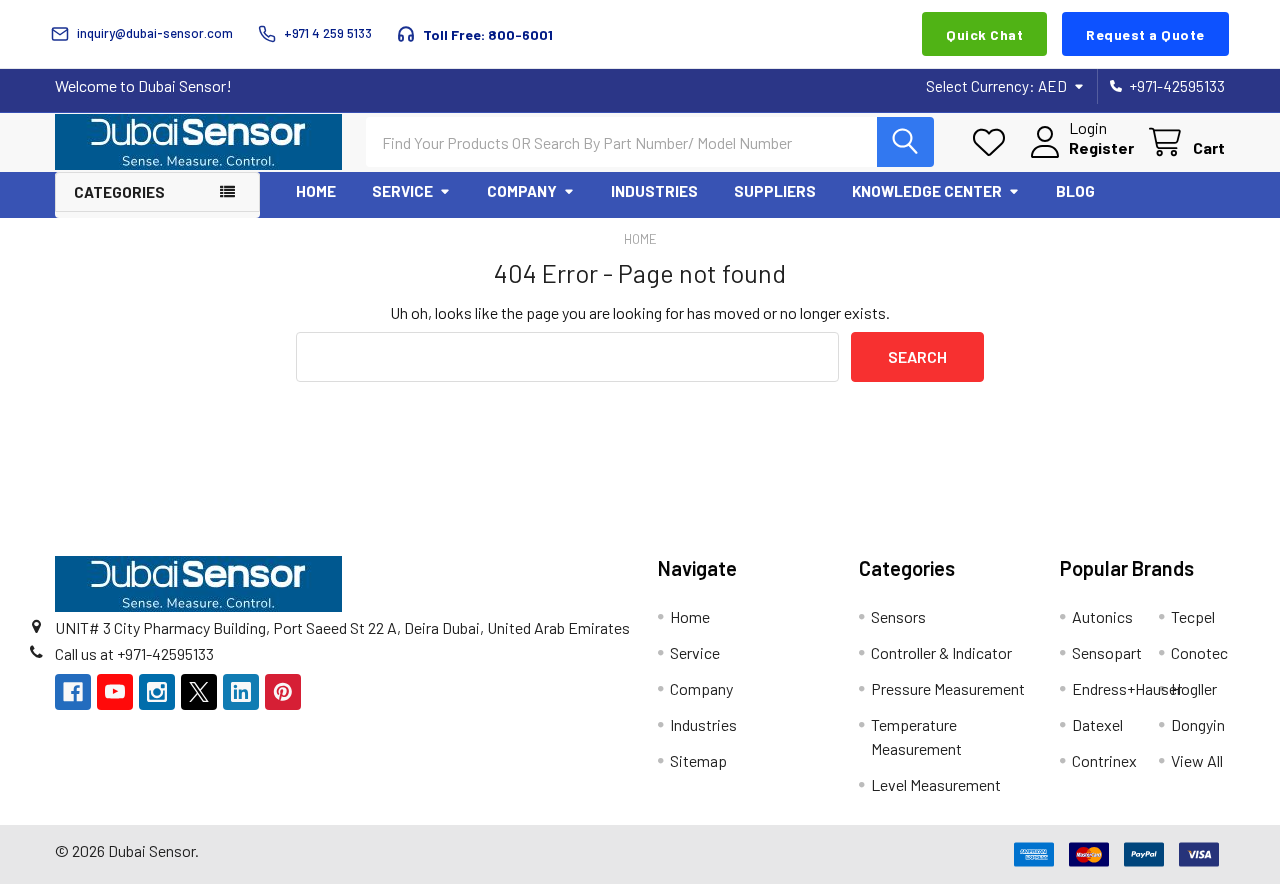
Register (1101, 147)
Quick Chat (984, 34)
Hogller (1194, 688)
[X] (199, 692)
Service (402, 191)
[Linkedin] (241, 692)
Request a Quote (1145, 34)
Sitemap (698, 760)
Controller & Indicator (941, 652)
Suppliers (775, 191)
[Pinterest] (283, 692)
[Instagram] (157, 692)
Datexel (1097, 724)
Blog (1075, 191)
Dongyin (1198, 724)
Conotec (1199, 652)
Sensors (898, 616)
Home (316, 191)
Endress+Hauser (1127, 688)
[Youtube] (115, 692)
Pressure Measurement (948, 688)
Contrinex (1104, 760)
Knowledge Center (927, 191)
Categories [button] (119, 192)
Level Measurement (936, 784)
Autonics (1102, 616)
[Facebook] (73, 692)
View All (1197, 760)
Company (522, 191)
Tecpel (1193, 616)
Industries (654, 191)
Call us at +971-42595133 (134, 653)
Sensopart (1107, 652)
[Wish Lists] (993, 142)
